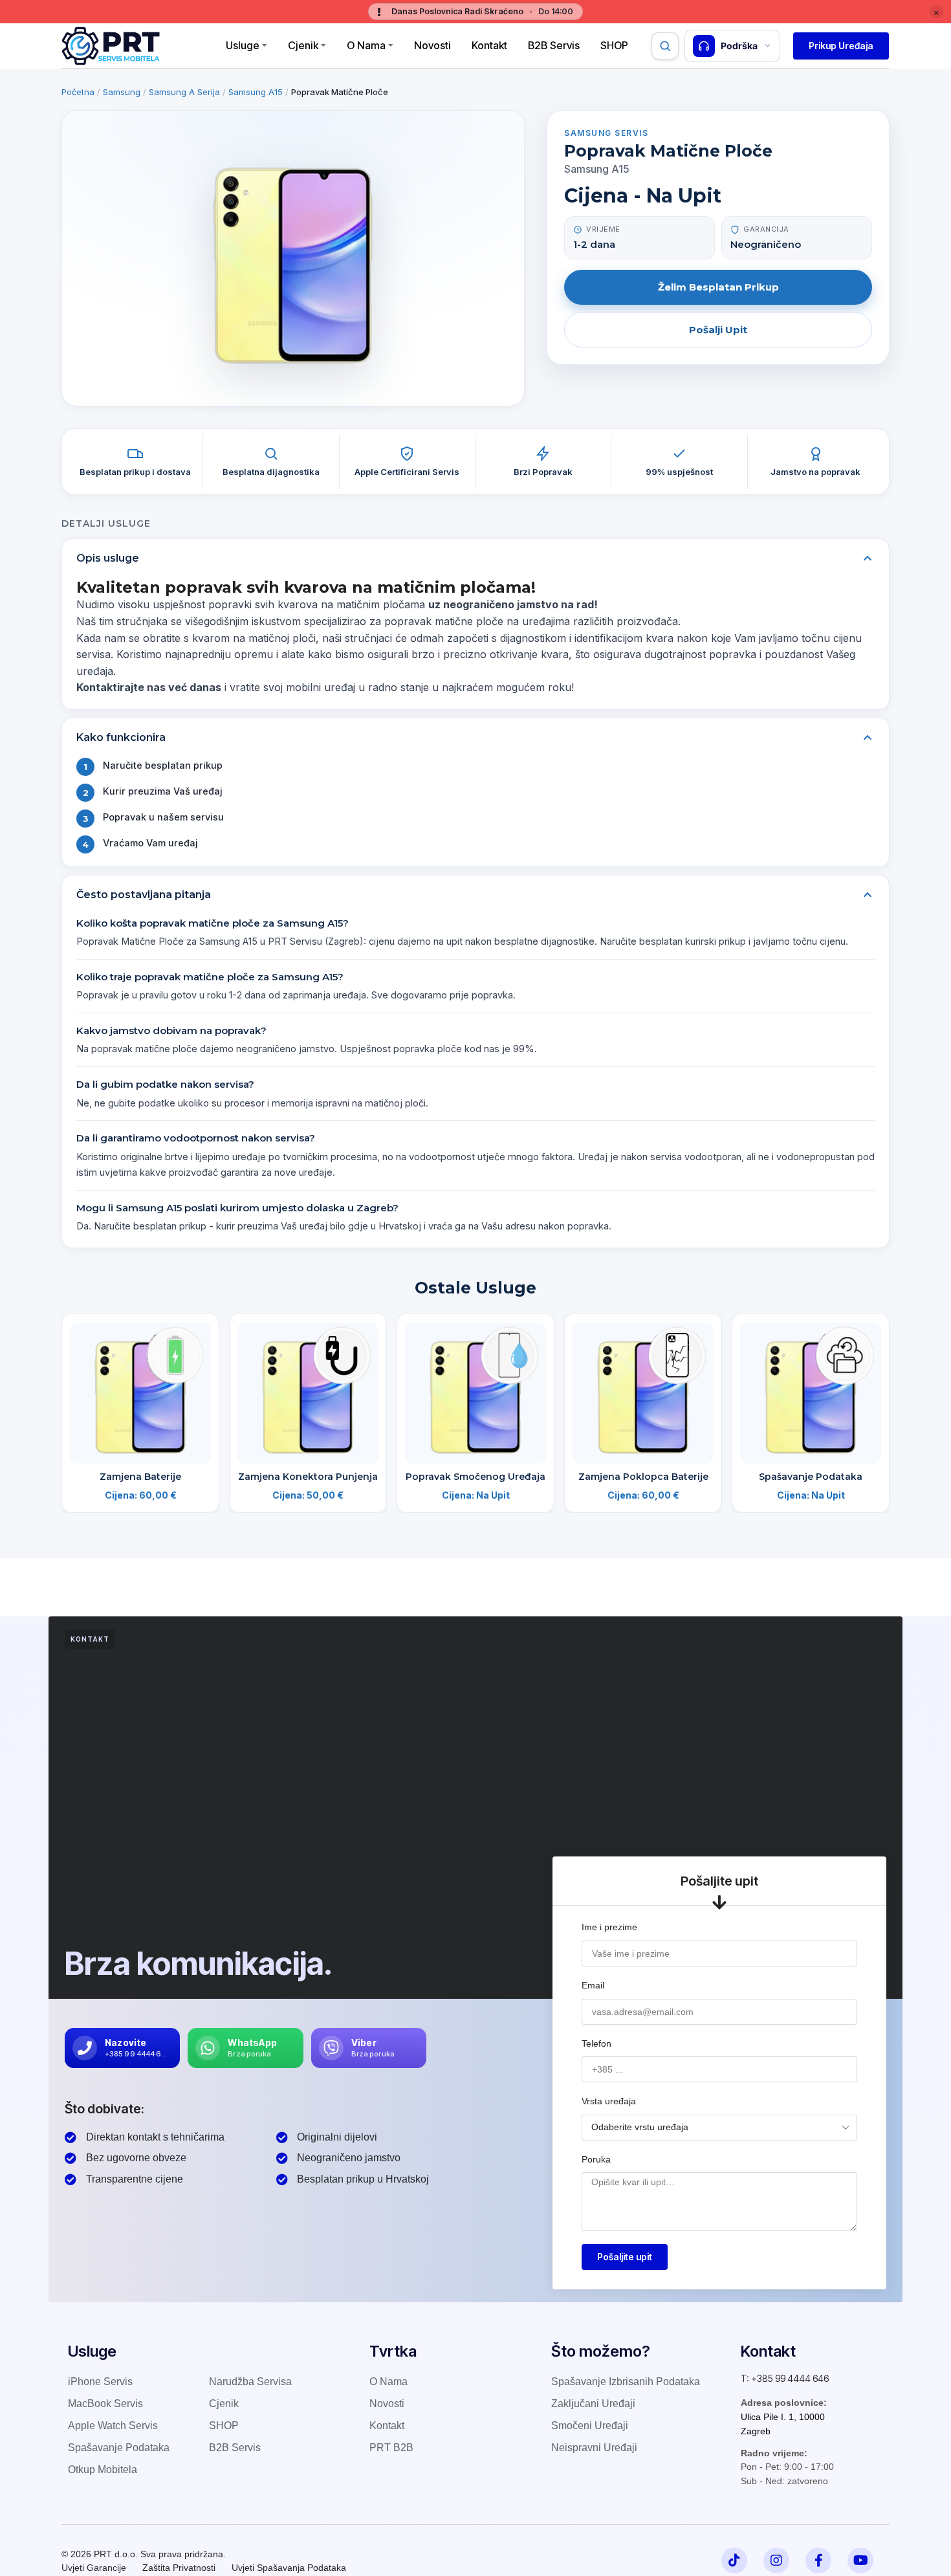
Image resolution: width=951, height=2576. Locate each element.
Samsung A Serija (184, 92)
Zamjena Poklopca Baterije (643, 1477)
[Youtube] (860, 2560)
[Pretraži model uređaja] (665, 46)
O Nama (366, 45)
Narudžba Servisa (250, 2382)
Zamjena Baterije (140, 1477)
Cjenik (303, 45)
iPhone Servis (100, 2382)
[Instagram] (776, 2560)
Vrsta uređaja (609, 2101)
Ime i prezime (609, 1927)
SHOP (224, 2426)
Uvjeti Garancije (94, 2568)
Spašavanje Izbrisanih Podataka (626, 2382)
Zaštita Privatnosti (179, 2568)
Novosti (432, 45)
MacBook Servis (105, 2404)
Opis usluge (108, 558)
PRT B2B (391, 2448)
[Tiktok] (734, 2560)
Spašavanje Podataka (811, 1477)
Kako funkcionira (121, 737)
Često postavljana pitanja (144, 895)
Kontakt (489, 45)
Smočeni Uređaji (590, 2426)
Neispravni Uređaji (594, 2448)
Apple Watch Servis (113, 2426)
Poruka (596, 2159)
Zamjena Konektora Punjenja (308, 1477)
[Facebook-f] (818, 2560)
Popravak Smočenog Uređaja (475, 1477)
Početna (78, 92)
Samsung (122, 92)
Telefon (596, 2043)
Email (593, 1985)
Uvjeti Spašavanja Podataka (289, 2568)
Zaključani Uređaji (593, 2404)
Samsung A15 (256, 92)
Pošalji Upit (718, 330)
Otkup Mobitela (103, 2470)
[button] (841, 46)
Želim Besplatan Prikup (718, 287)
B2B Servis (554, 45)
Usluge (243, 45)
